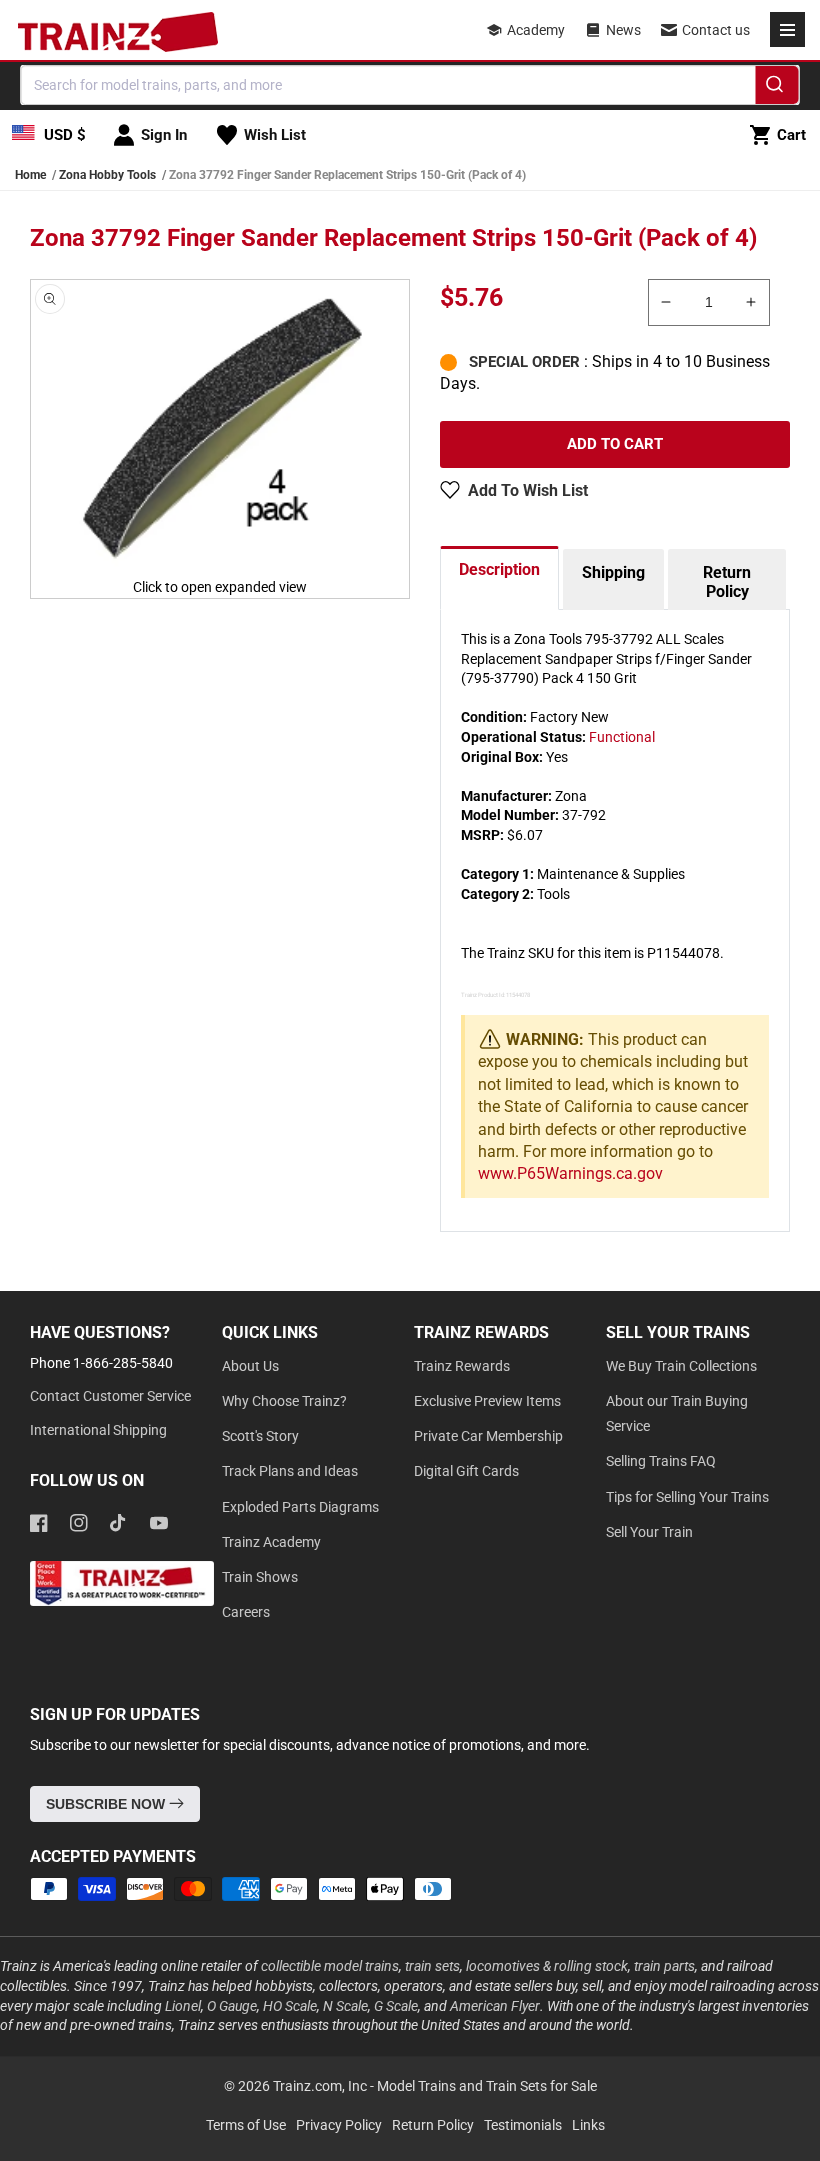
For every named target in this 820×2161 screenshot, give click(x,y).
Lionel (183, 2006)
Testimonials (523, 2125)
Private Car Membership (488, 1436)
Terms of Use (246, 2125)
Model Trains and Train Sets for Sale (487, 2086)
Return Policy (727, 582)
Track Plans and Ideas (290, 1471)
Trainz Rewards (462, 1366)
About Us (250, 1366)
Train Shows (260, 1577)
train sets (432, 1966)
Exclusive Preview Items (487, 1401)
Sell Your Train (649, 1532)
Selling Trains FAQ (661, 1461)
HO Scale (290, 2006)
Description (499, 569)
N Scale (345, 2006)
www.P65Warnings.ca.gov (570, 1173)
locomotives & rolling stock (547, 1966)
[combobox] (410, 85)
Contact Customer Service (110, 1396)
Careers (246, 1612)
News (623, 30)
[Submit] (777, 88)
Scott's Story (260, 1436)
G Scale (396, 2006)
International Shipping (98, 1430)
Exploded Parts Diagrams (300, 1507)
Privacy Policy (339, 2125)
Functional (622, 737)
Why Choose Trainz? (284, 1401)
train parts (664, 1966)
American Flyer (495, 2006)
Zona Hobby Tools (107, 175)
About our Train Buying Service (677, 1413)
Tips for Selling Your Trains (687, 1497)
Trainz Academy (271, 1542)
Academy (536, 30)
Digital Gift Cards (466, 1471)
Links (588, 2125)
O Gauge (232, 2006)
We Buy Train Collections (681, 1366)
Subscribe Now (107, 1804)
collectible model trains (330, 1966)
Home (30, 175)
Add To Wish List (528, 490)
